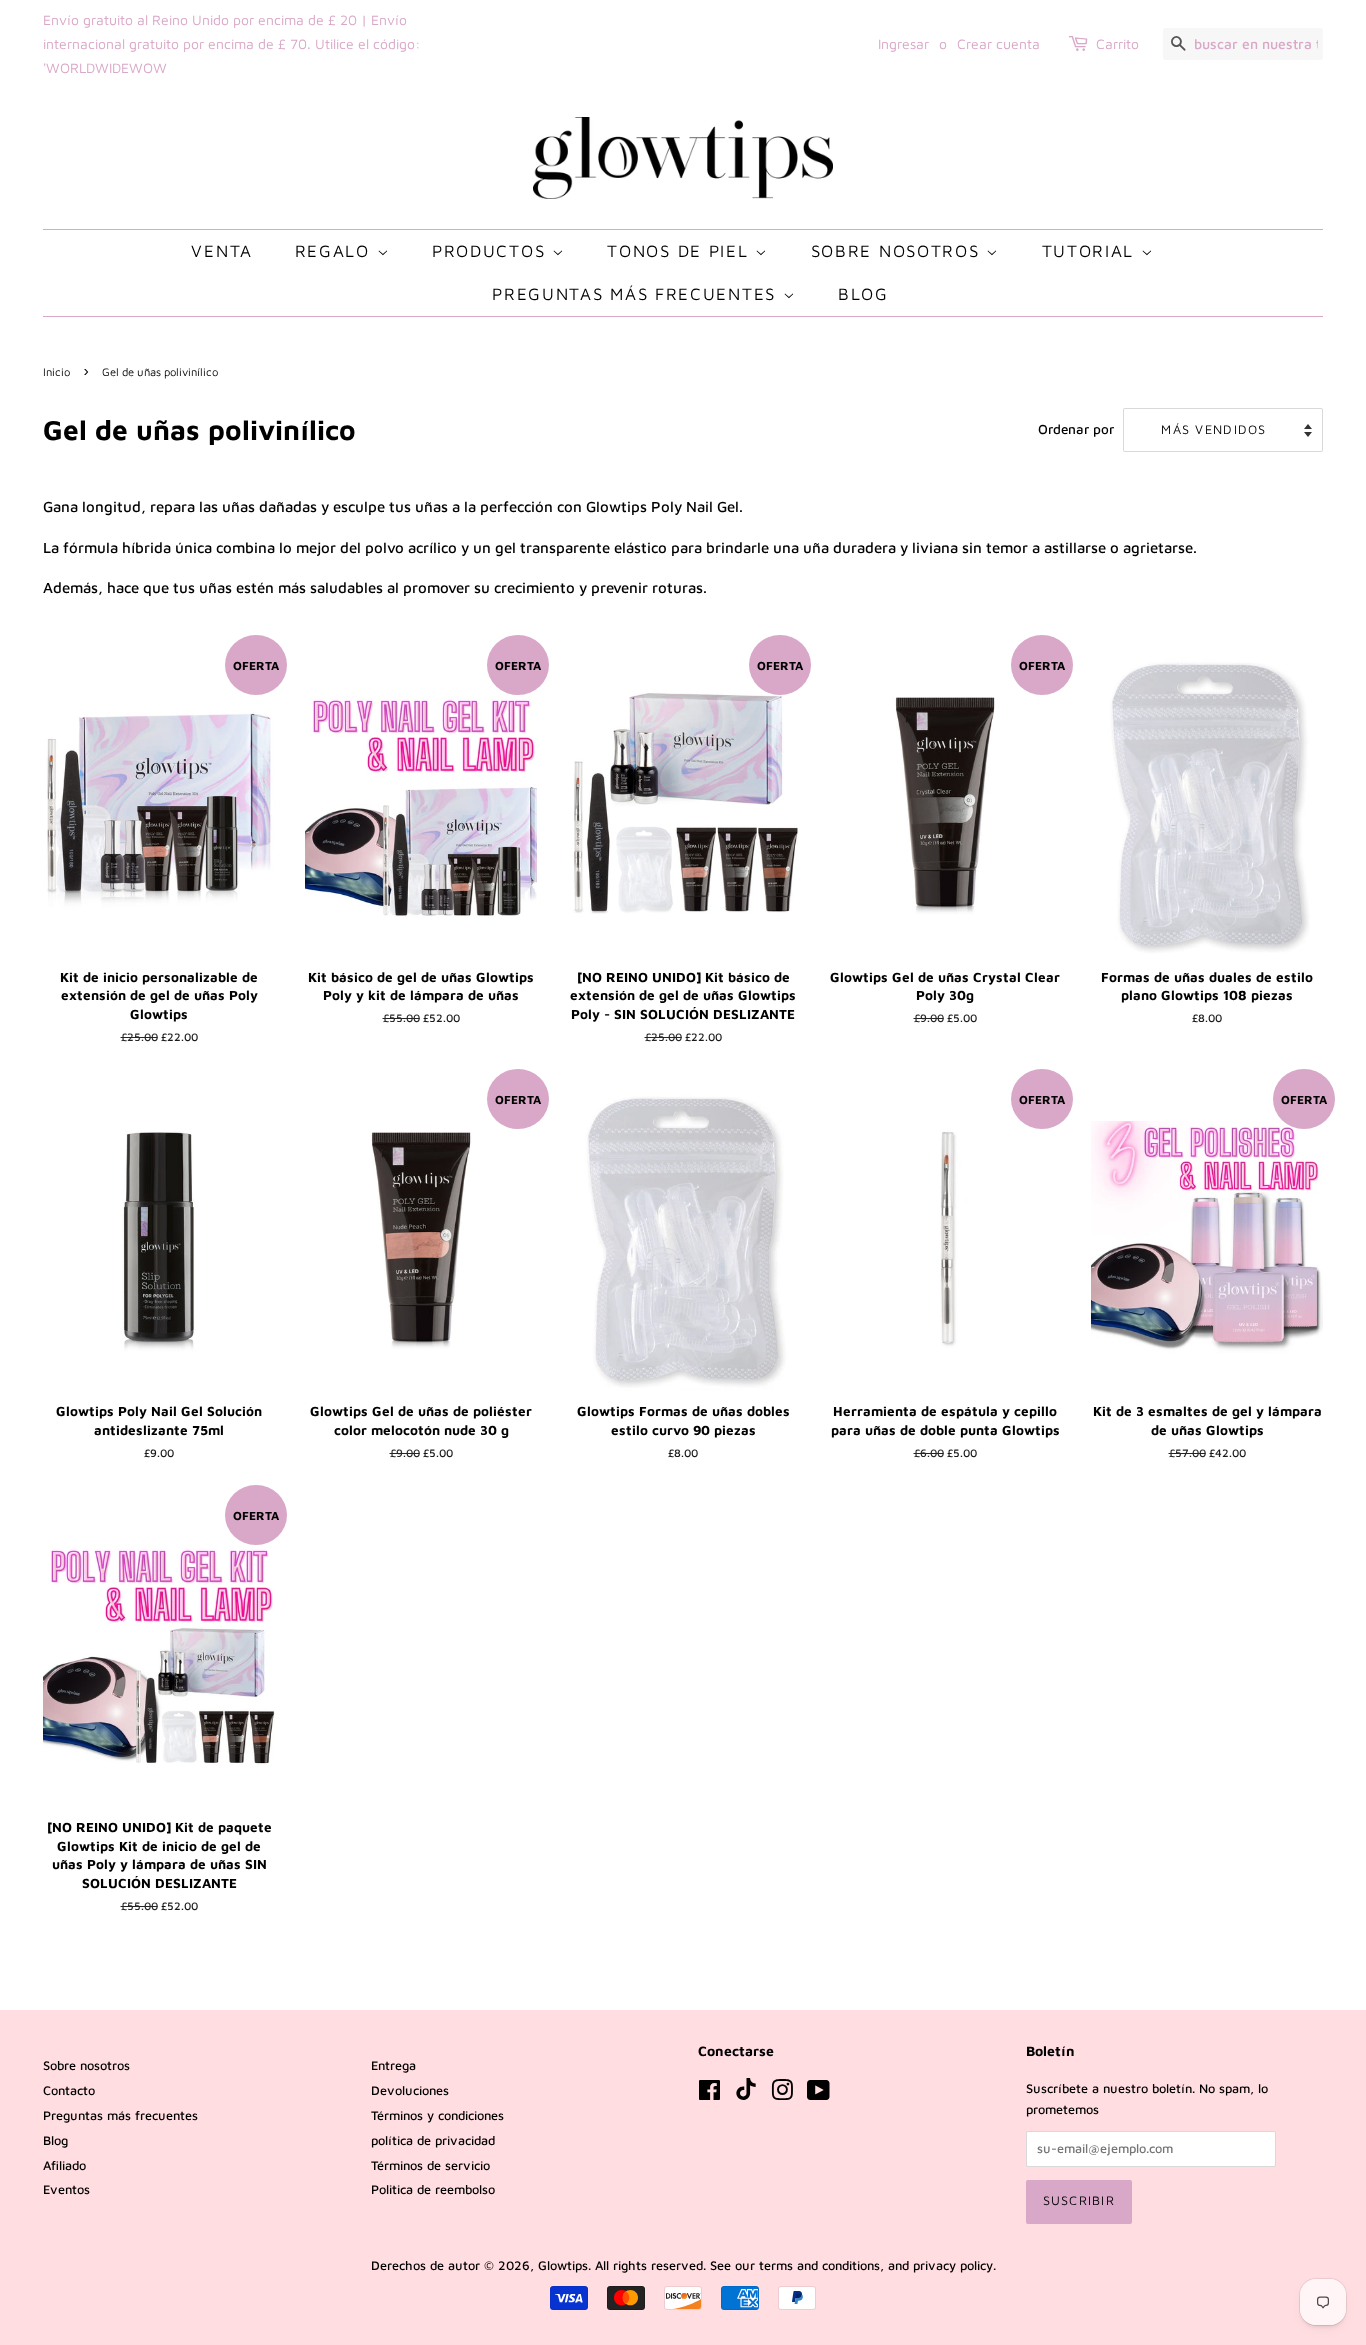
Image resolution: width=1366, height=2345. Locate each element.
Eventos (66, 2189)
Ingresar (903, 43)
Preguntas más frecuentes (637, 294)
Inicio (56, 371)
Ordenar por (1076, 429)
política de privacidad (433, 2140)
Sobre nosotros (899, 251)
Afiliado (64, 2165)
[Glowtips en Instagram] (782, 2094)
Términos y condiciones (437, 2115)
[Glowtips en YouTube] (818, 2094)
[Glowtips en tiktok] (746, 2095)
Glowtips (563, 2265)
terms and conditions (819, 2265)
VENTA (222, 251)
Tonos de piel (681, 251)
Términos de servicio (430, 2165)
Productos (492, 251)
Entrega (393, 2065)
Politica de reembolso (433, 2189)
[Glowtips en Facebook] (709, 2094)
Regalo (336, 251)
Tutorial (1091, 251)
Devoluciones (410, 2090)
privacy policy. (954, 2265)
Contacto (69, 2090)
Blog (863, 294)
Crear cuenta (998, 43)
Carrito (1117, 43)
